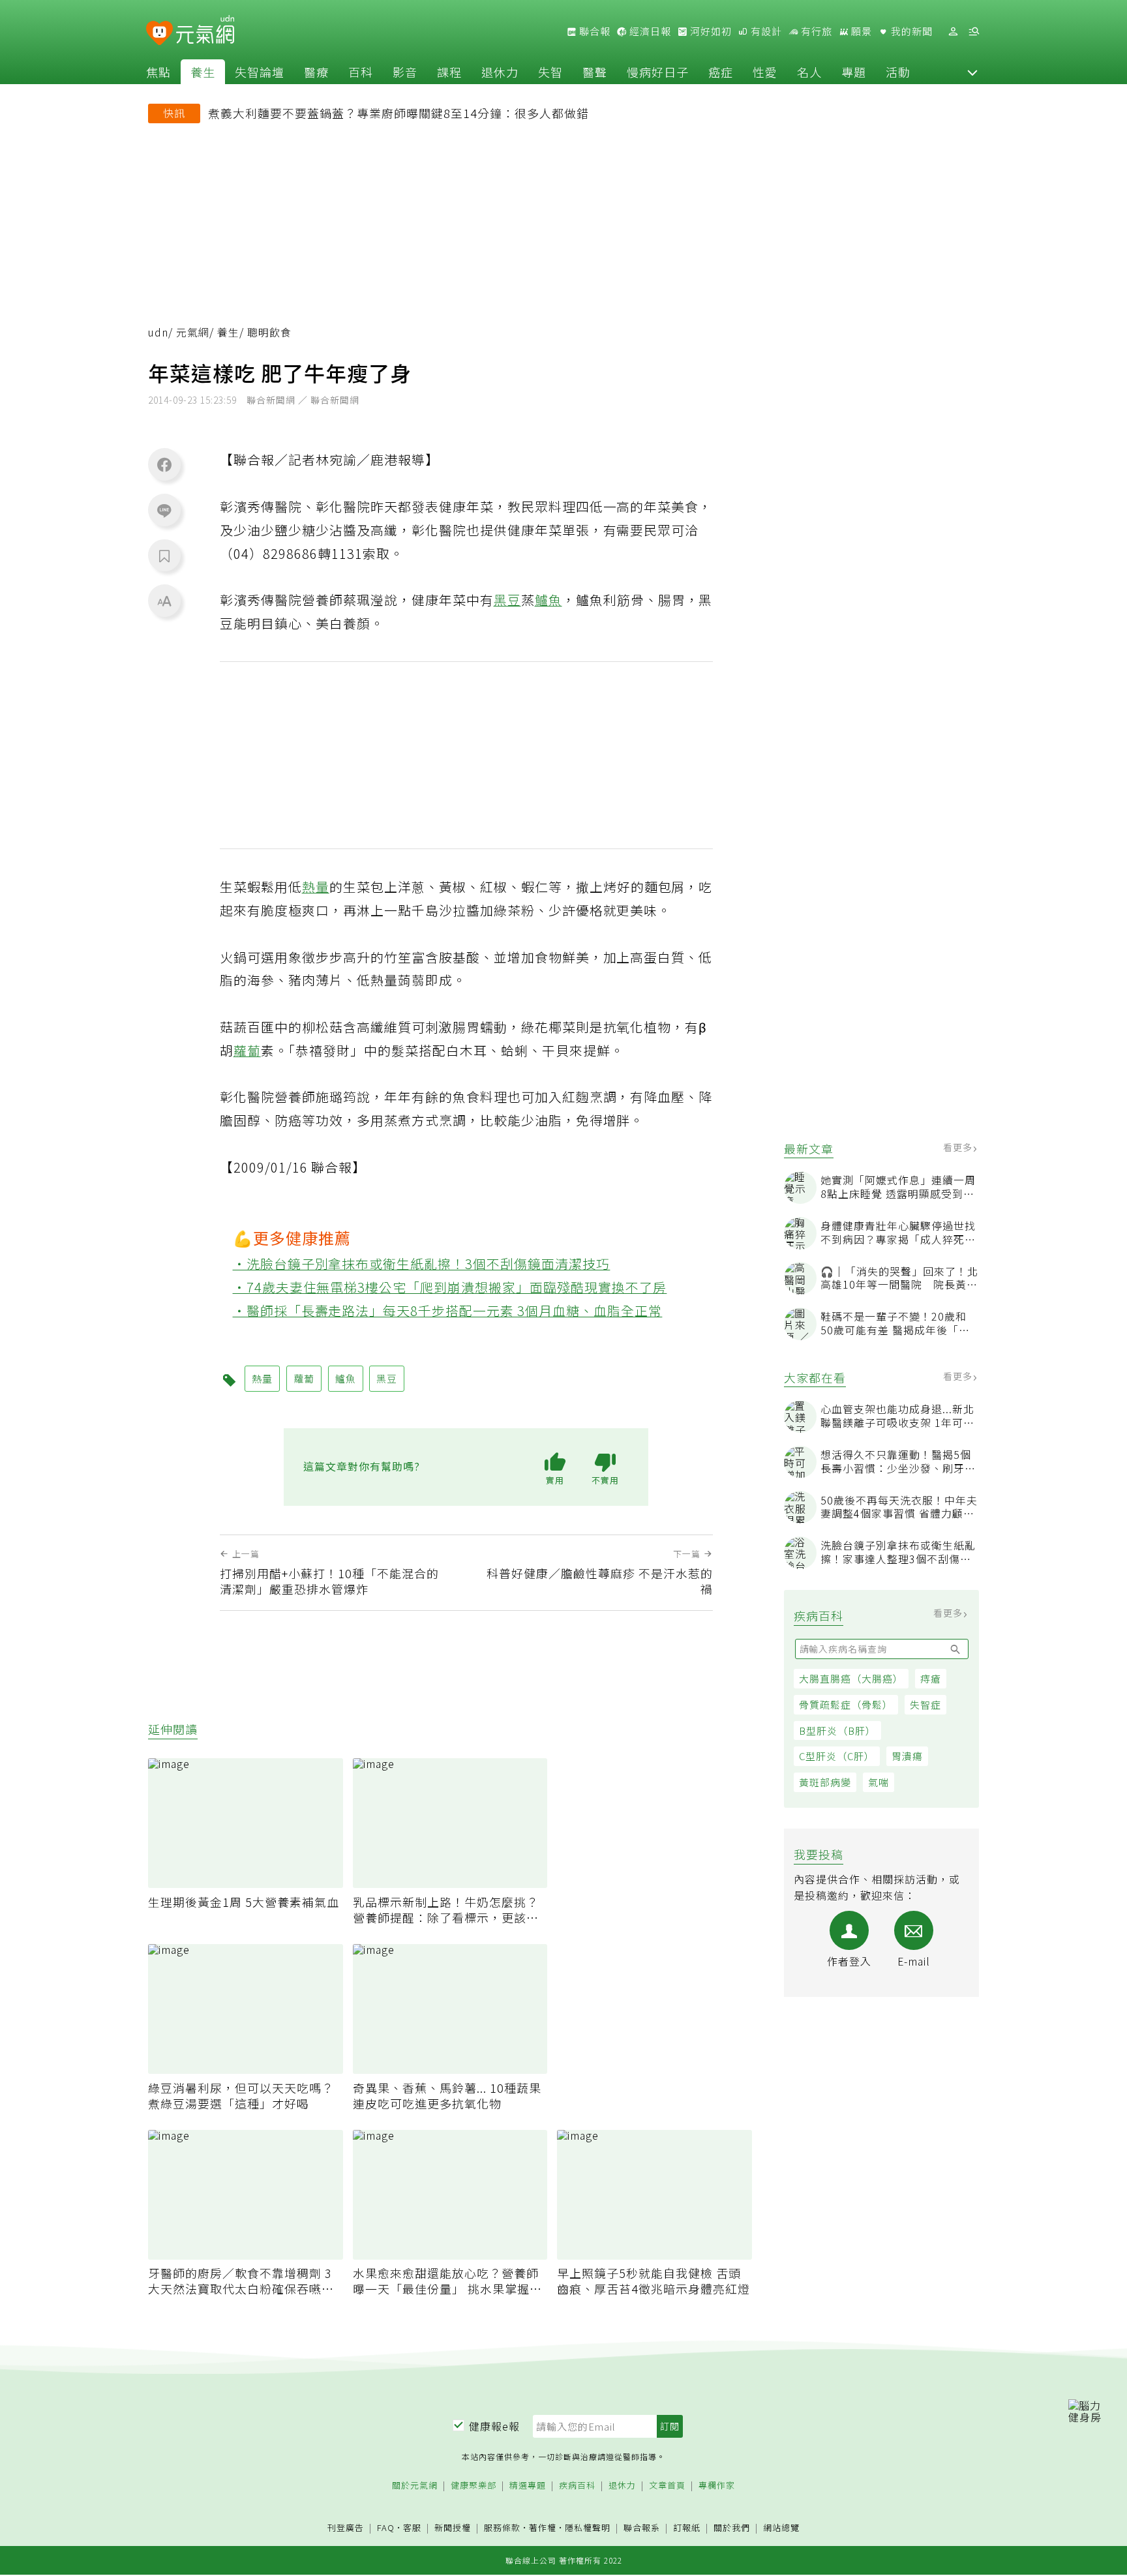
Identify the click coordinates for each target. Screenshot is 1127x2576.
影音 (405, 72)
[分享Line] (164, 510)
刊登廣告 (346, 2528)
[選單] (974, 32)
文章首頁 (667, 2486)
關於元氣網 (415, 2486)
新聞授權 (453, 2528)
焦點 (158, 72)
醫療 (316, 72)
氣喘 (879, 1782)
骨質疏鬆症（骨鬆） (846, 1704)
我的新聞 (910, 31)
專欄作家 (717, 2486)
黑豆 (507, 600)
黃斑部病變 (825, 1782)
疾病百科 (577, 2486)
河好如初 (710, 31)
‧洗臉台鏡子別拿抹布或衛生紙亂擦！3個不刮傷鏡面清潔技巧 (422, 1264)
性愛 (765, 72)
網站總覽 (781, 2528)
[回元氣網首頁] (205, 31)
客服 (412, 2527)
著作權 (543, 2527)
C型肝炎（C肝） (837, 1756)
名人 (809, 72)
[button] (972, 72)
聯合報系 (642, 2528)
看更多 (959, 1147)
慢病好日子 (658, 72)
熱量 (316, 887)
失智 (550, 72)
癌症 (721, 72)
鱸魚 (548, 600)
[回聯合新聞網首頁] (159, 34)
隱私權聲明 (588, 2527)
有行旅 (815, 31)
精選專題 (528, 2486)
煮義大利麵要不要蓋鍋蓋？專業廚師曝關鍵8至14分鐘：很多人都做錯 (398, 113)
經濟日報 (649, 31)
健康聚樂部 (473, 2486)
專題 (854, 72)
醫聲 (595, 72)
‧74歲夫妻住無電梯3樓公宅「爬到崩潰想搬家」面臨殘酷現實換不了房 (450, 1287)
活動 (898, 72)
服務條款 (502, 2527)
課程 (449, 72)
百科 (361, 72)
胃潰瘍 (907, 1756)
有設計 (765, 31)
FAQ (386, 2527)
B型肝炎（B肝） (837, 1730)
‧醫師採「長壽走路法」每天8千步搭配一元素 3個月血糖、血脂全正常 (448, 1310)
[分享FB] (164, 464)
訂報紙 (687, 2528)
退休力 (500, 72)
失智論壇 (260, 72)
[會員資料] (953, 32)
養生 (203, 72)
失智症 (925, 1704)
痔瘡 (931, 1678)
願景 (860, 31)
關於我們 (732, 2528)
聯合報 (594, 31)
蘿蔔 (247, 1050)
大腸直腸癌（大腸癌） (851, 1678)
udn (158, 332)
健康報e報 (494, 2426)
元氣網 (193, 332)
